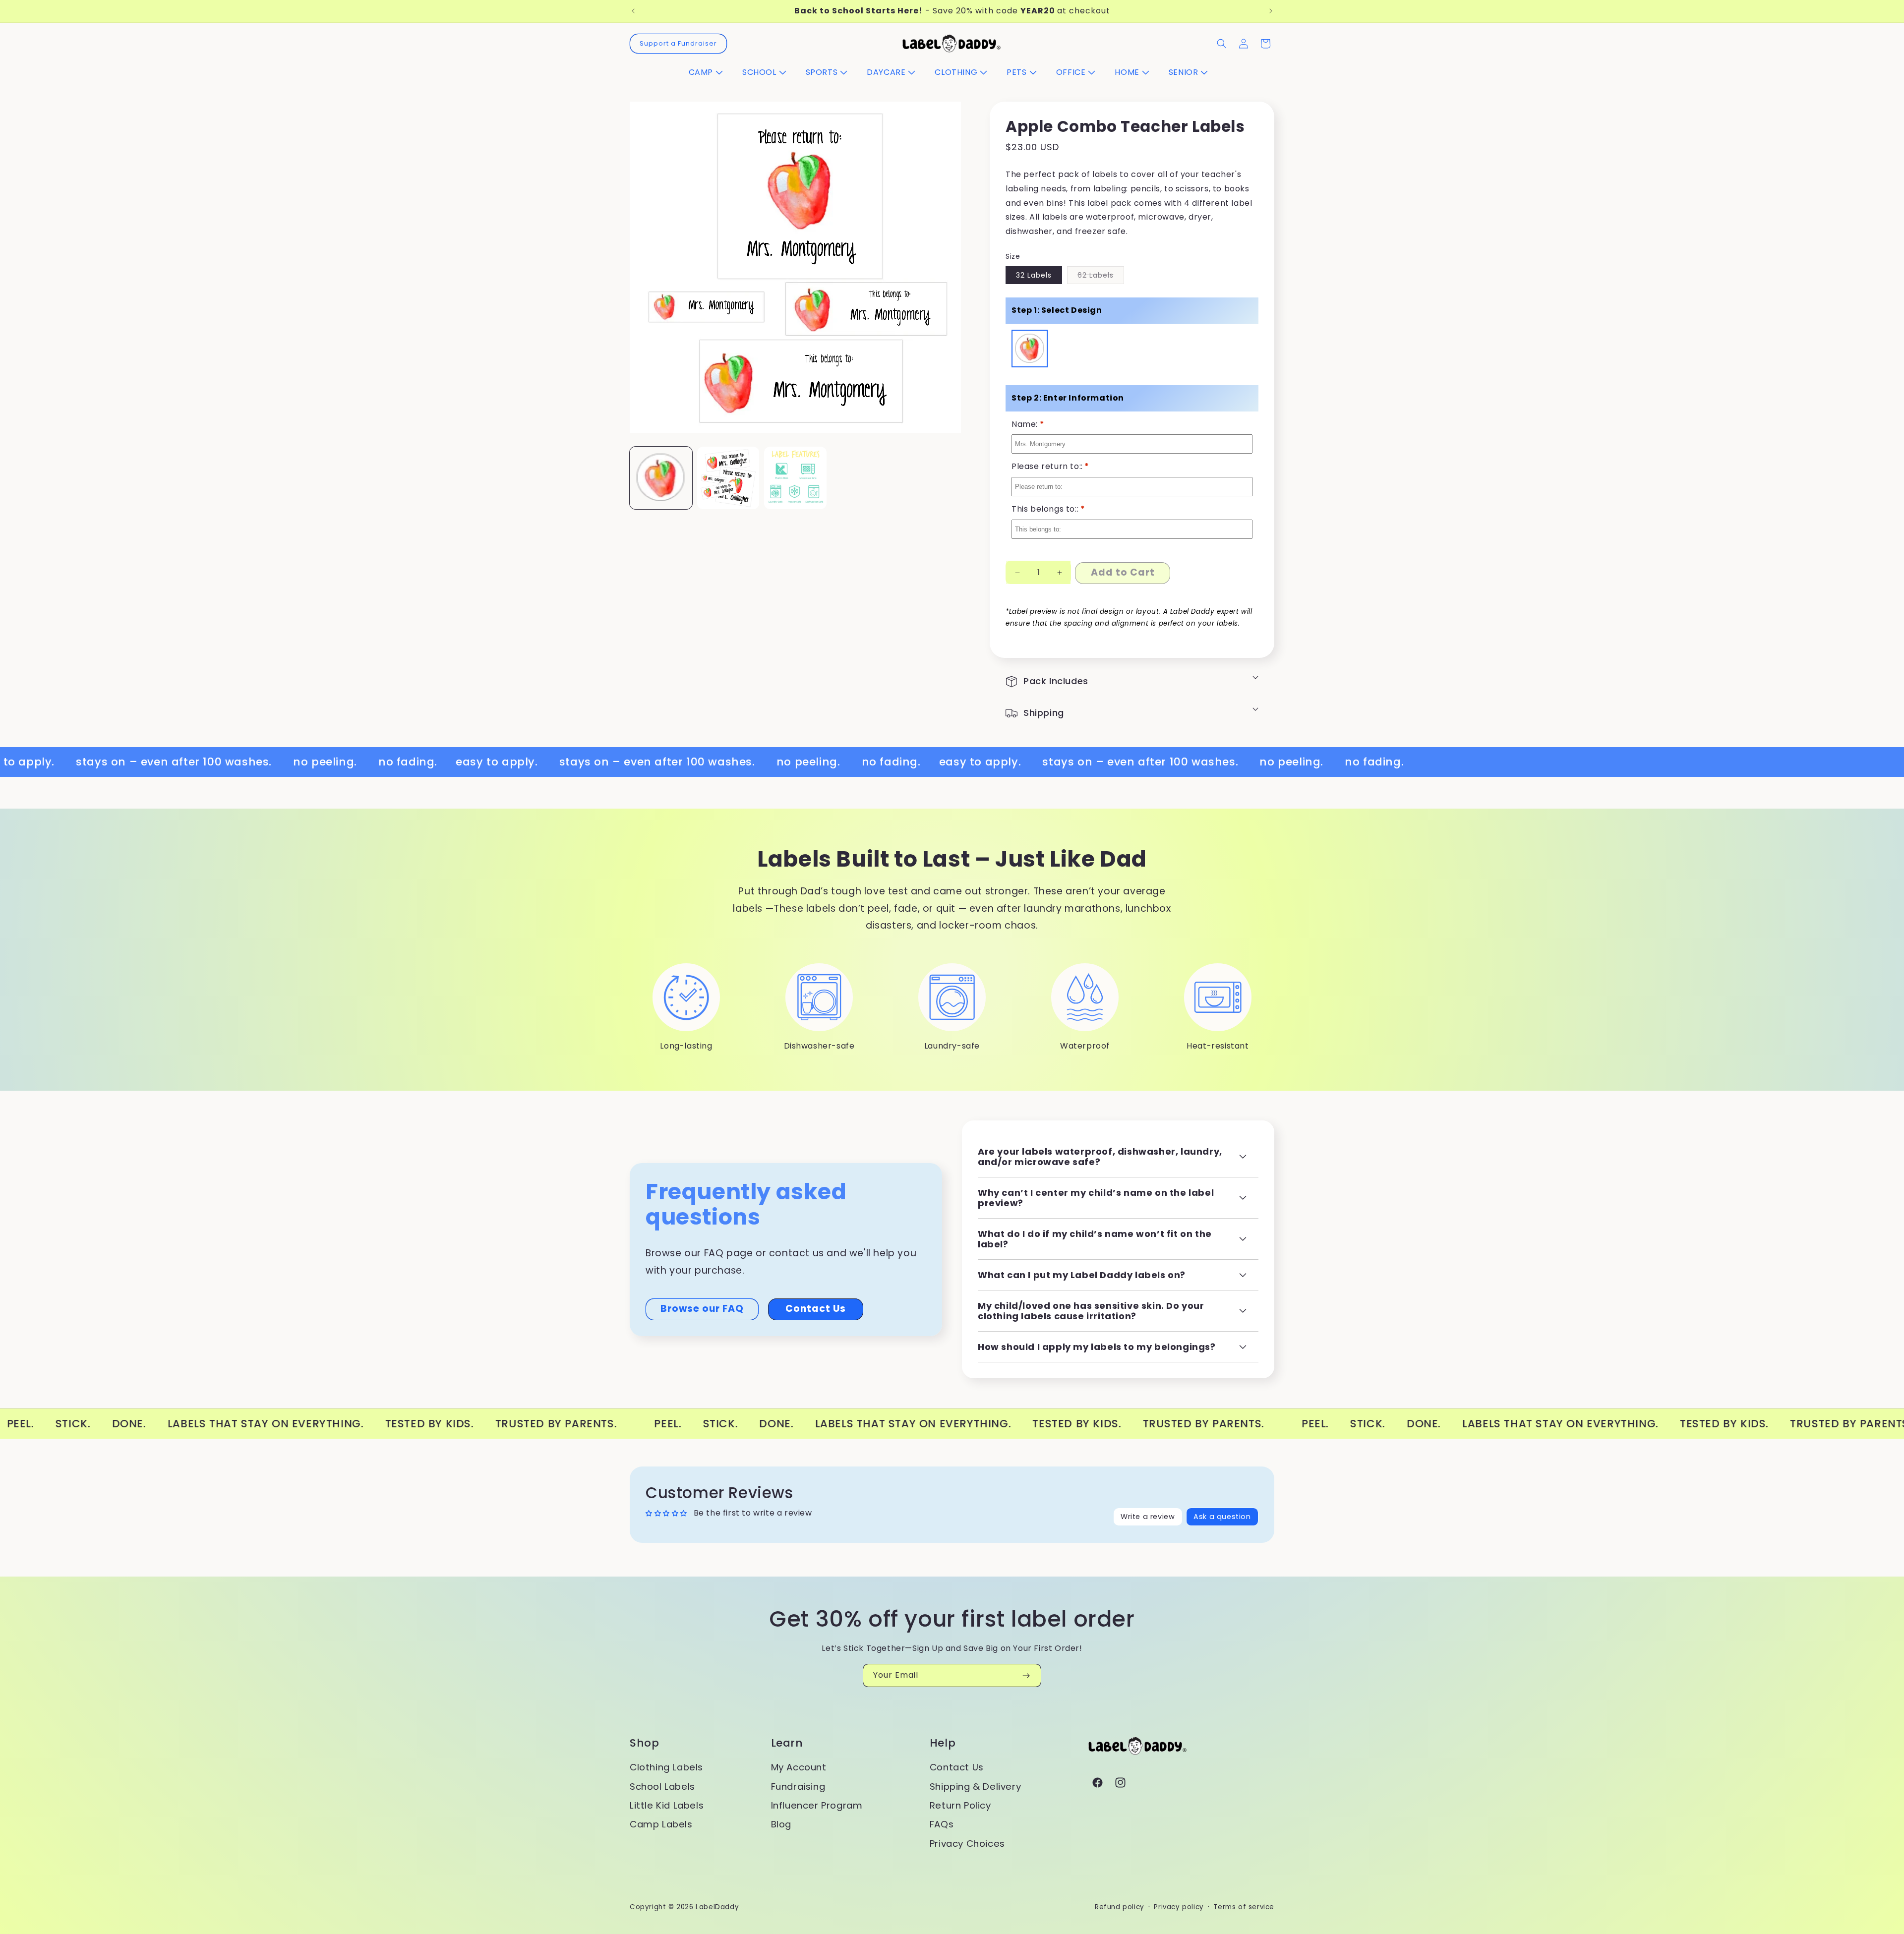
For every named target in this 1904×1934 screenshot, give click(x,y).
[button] (710, 73)
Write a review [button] (1148, 1517)
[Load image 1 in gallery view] (728, 478)
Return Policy (960, 1805)
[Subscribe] (1026, 1675)
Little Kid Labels (667, 1805)
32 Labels (1034, 275)
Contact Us (816, 1309)
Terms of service (1244, 1907)
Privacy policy (1179, 1907)
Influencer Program (817, 1805)
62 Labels (1101, 277)
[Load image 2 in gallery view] (795, 478)
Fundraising (798, 1787)
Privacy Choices (967, 1844)
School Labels (662, 1787)
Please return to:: (1050, 466)
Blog (781, 1824)
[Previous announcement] (633, 11)
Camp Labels (661, 1824)
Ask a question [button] (1222, 1517)
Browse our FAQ (702, 1309)
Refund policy (1120, 1907)
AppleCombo (1030, 337)
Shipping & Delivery (975, 1787)
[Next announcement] (1271, 11)
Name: (1028, 424)
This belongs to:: (1048, 509)
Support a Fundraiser (678, 43)
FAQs (942, 1824)
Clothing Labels (666, 1767)
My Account (799, 1767)
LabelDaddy (717, 1907)
